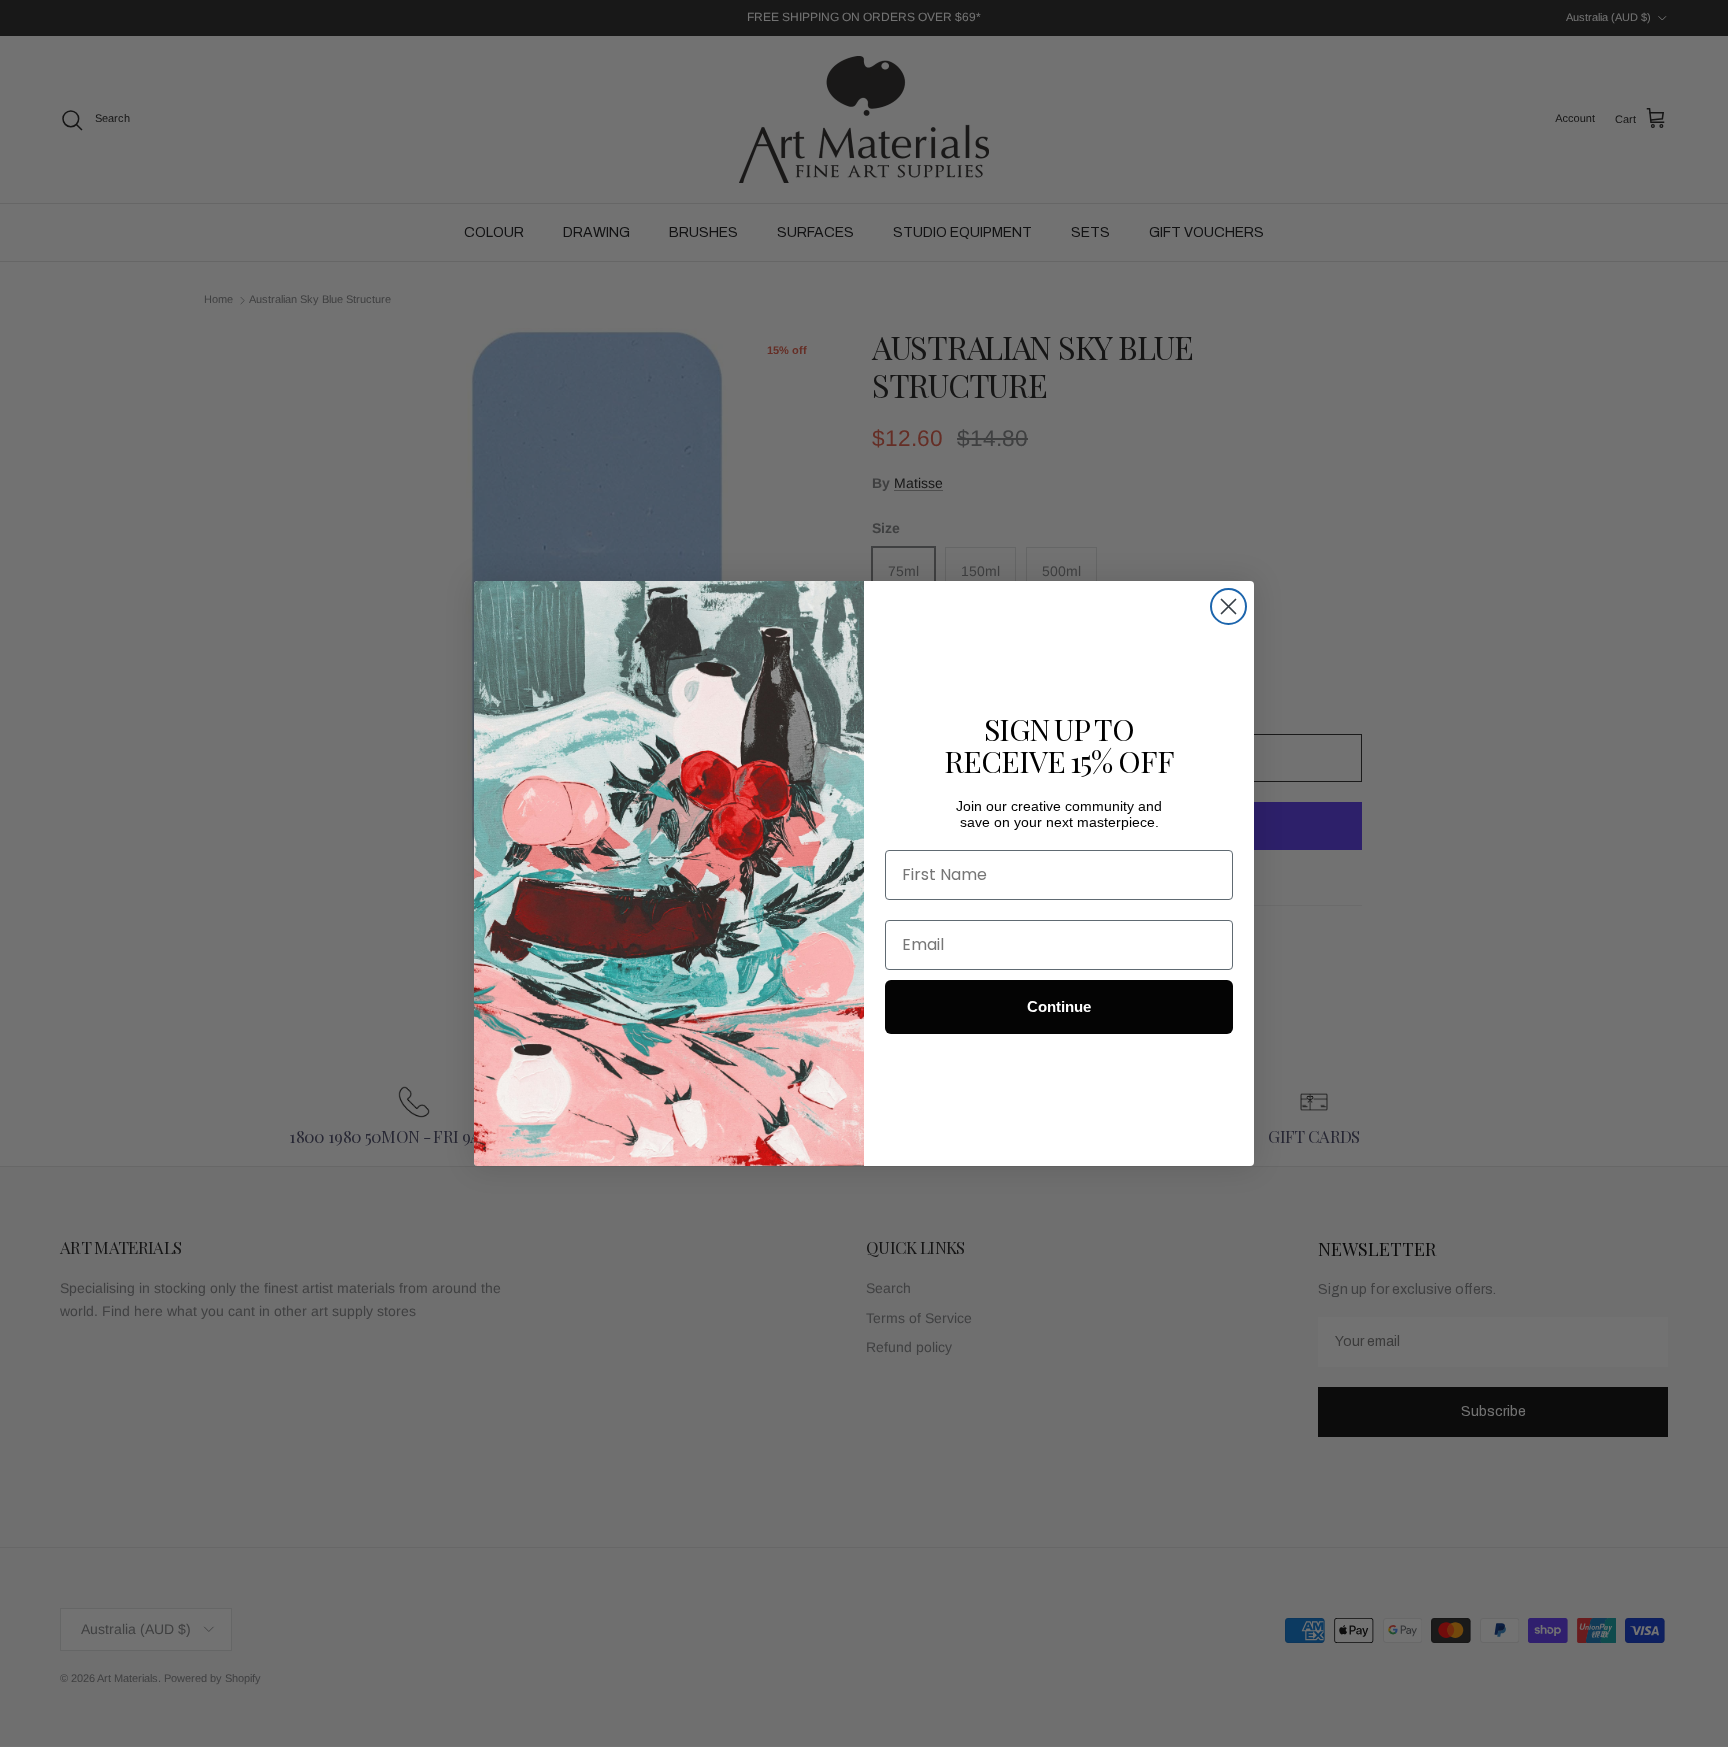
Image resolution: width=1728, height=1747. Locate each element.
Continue (1059, 1006)
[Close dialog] (1228, 606)
